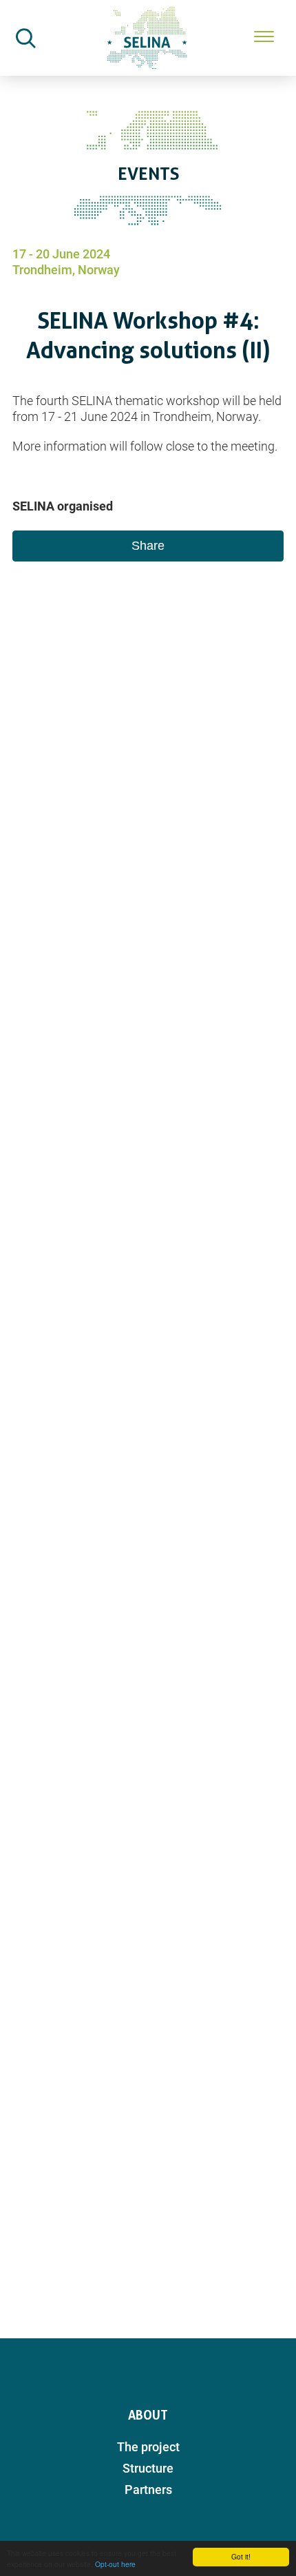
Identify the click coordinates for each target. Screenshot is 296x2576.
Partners (148, 2490)
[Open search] (25, 38)
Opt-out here (115, 2564)
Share (148, 546)
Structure (148, 2468)
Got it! (241, 2556)
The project (148, 2447)
